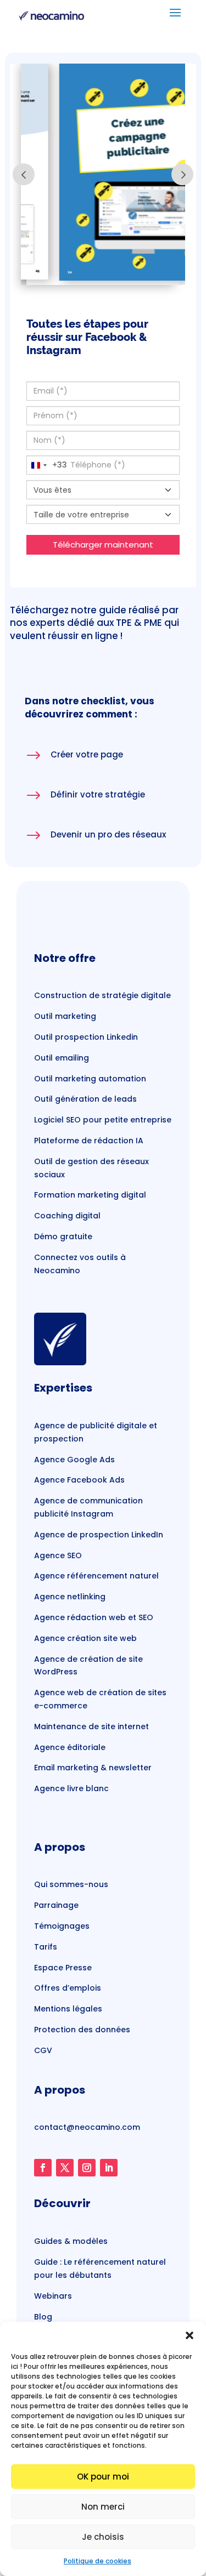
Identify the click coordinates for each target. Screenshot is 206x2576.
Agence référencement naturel (96, 1576)
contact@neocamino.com (87, 2127)
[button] (190, 2335)
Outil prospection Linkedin (86, 1037)
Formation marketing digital (90, 1195)
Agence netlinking (70, 1597)
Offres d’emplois (68, 1988)
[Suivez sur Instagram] (87, 2168)
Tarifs (46, 1947)
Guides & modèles (71, 2241)
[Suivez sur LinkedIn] (109, 2168)
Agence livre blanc (71, 1788)
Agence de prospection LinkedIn (99, 1535)
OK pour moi (103, 2477)
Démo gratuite (63, 1236)
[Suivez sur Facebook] (43, 2168)
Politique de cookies (98, 2561)
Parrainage (56, 1905)
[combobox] (47, 465)
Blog (43, 2317)
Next (182, 174)
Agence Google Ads (74, 1460)
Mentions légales (68, 2009)
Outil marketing (65, 1016)
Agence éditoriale (70, 1747)
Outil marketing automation (90, 1079)
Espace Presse (63, 1968)
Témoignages (62, 1926)
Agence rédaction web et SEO (94, 1617)
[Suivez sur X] (65, 2168)
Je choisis (103, 2537)
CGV (43, 2050)
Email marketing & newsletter (93, 1768)
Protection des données (82, 2030)
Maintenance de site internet (91, 1726)
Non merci (103, 2507)
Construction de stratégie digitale (102, 995)
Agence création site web (85, 1638)
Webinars (53, 2296)
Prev (24, 174)
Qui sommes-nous (71, 1884)
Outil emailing (62, 1058)
